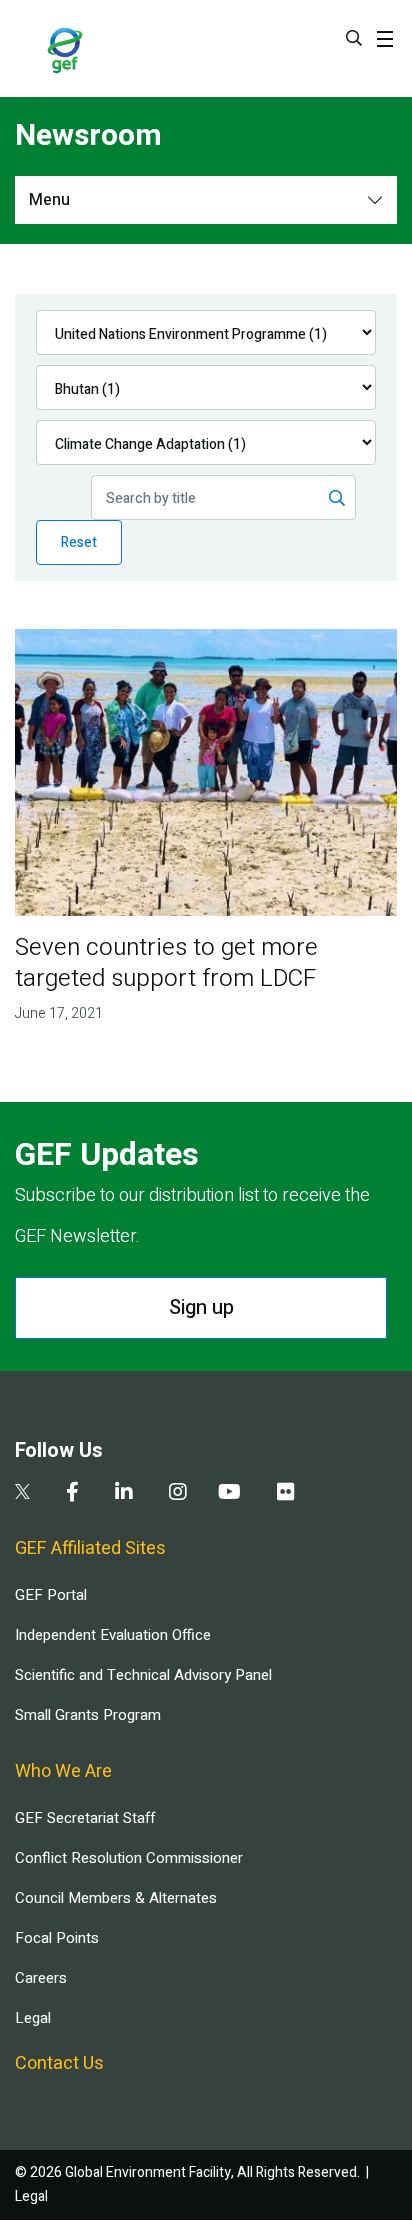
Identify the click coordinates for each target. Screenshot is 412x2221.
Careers (41, 1978)
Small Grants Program (88, 1715)
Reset (79, 542)
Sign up (201, 1307)
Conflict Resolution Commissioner (129, 1858)
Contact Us (59, 2063)
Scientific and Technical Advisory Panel (143, 1675)
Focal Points (57, 1938)
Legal (33, 2018)
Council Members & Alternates (116, 1898)
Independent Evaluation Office (113, 1635)
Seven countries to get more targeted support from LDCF (166, 963)
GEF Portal (51, 1595)
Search (354, 38)
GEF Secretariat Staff (85, 1818)
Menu (49, 200)
